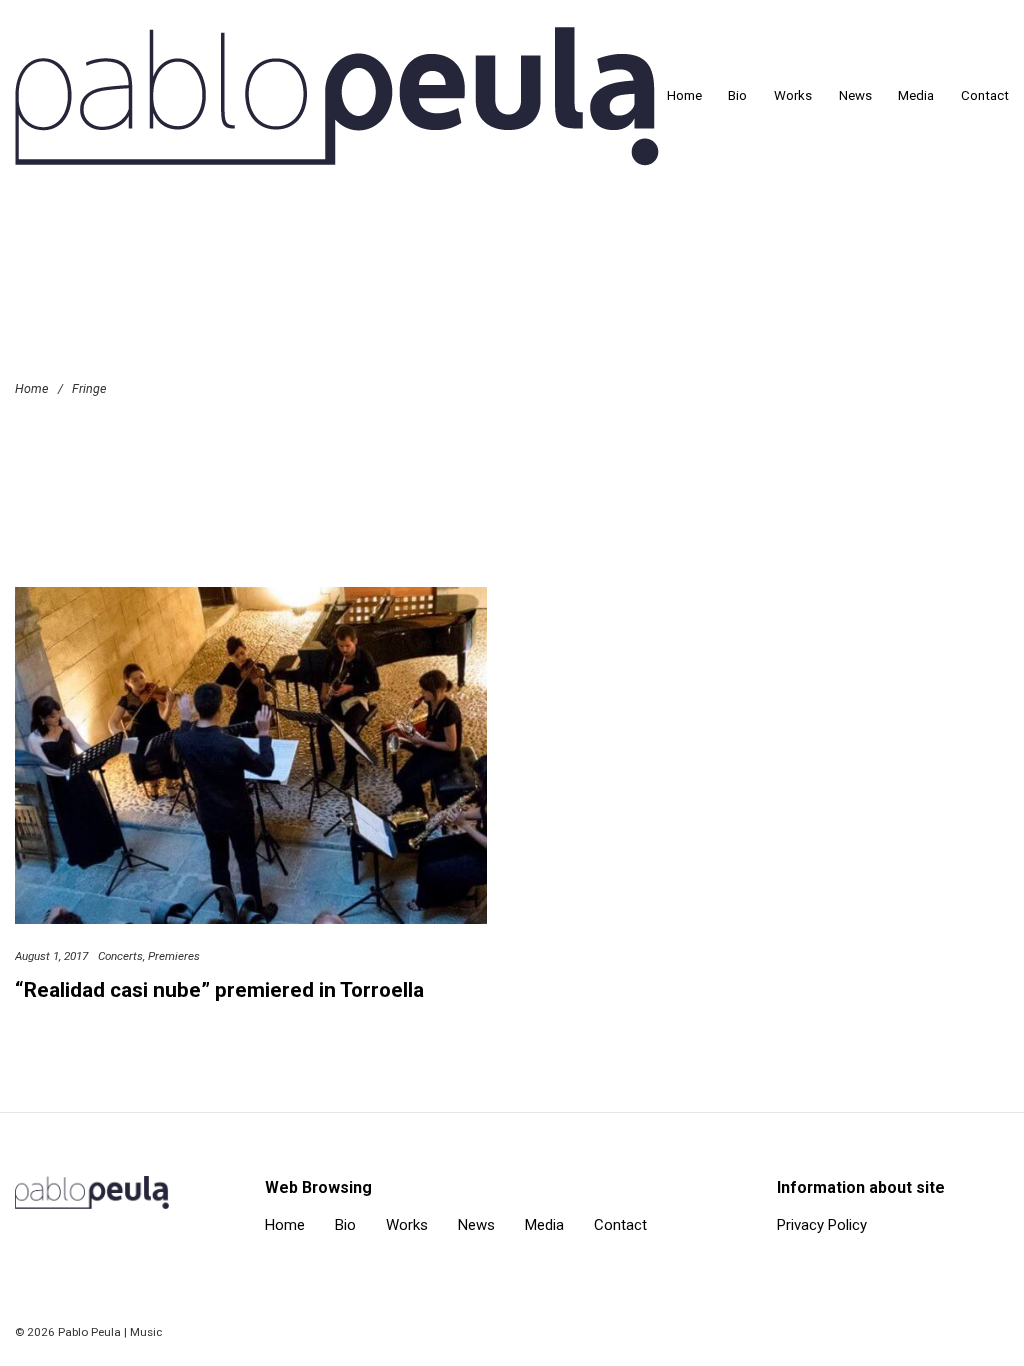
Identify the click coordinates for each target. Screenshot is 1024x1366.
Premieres (174, 956)
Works (793, 95)
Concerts (120, 956)
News (855, 95)
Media (916, 95)
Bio (737, 95)
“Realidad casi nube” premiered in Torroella (219, 990)
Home (684, 95)
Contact (985, 95)
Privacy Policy (822, 1225)
